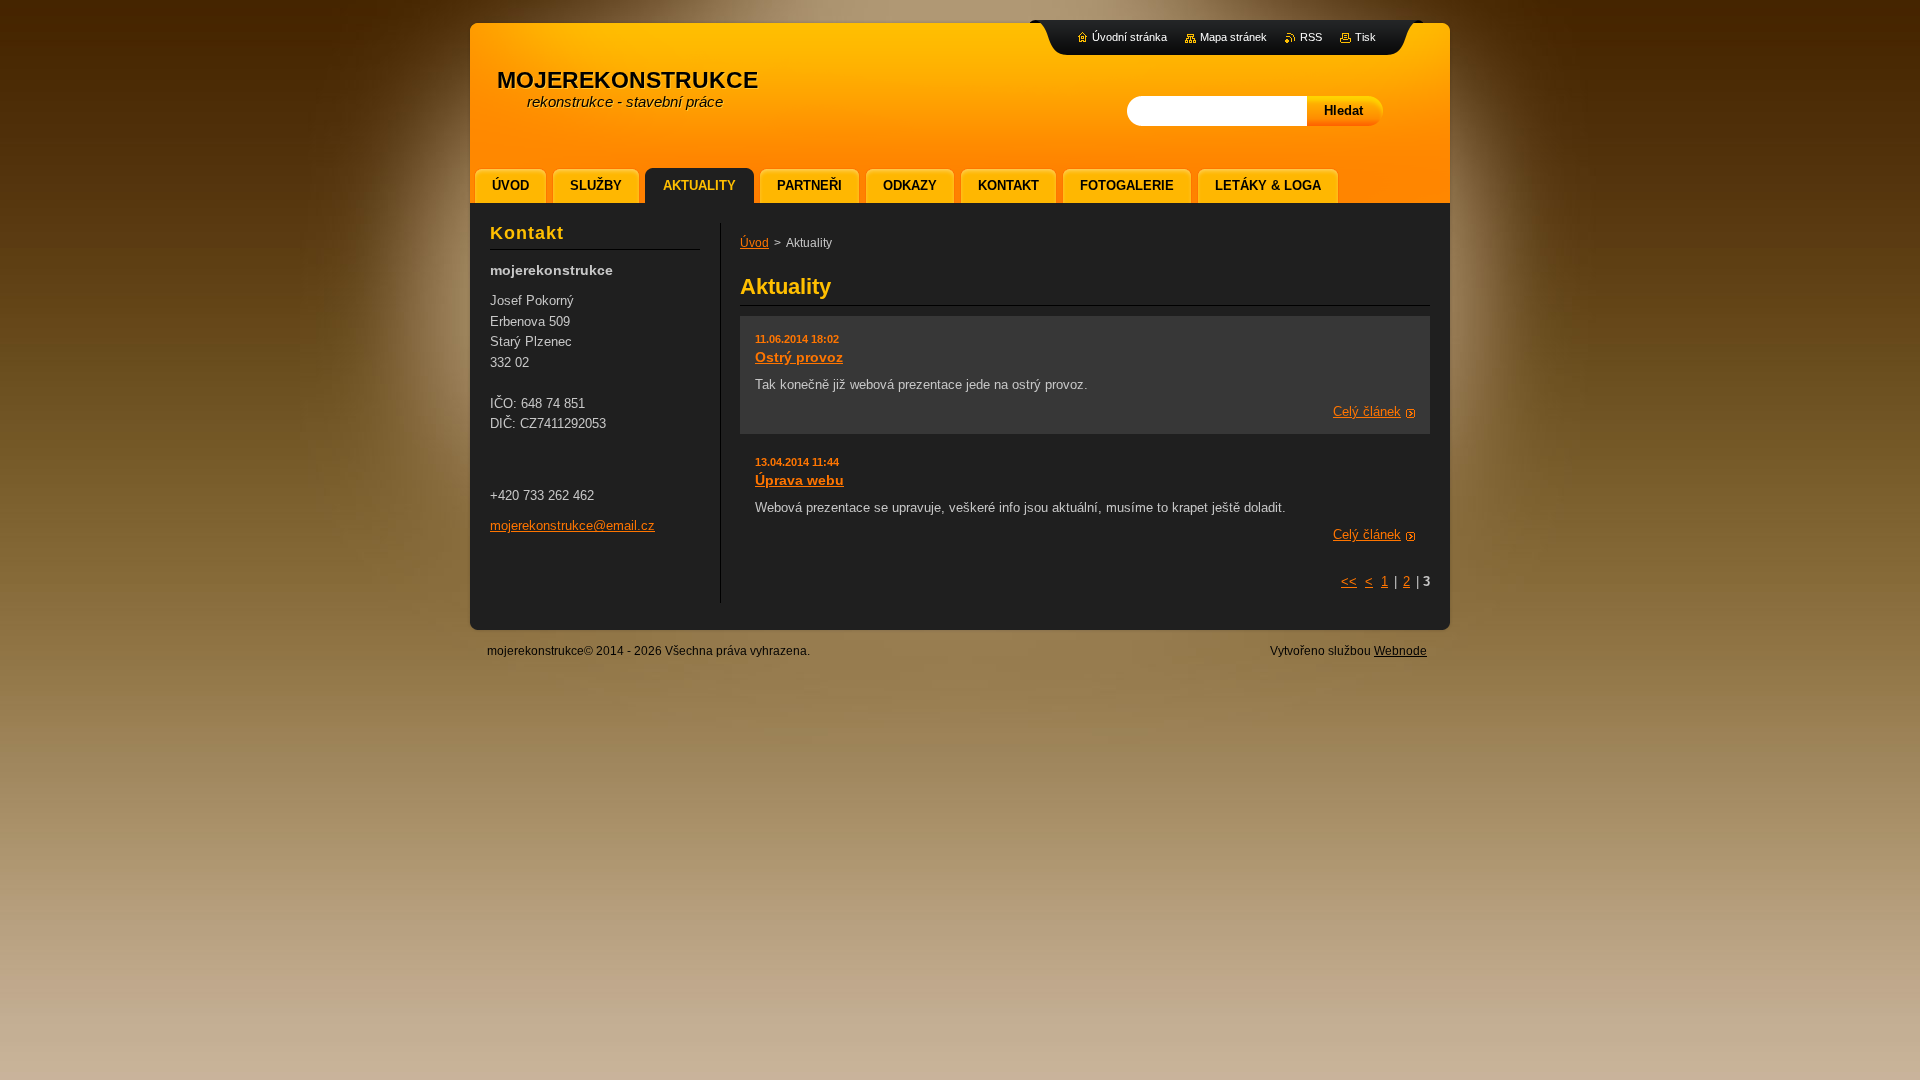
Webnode (1400, 651)
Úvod (754, 243)
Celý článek (1367, 411)
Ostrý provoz (799, 357)
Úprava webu (799, 480)
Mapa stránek (1233, 37)
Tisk (1365, 37)
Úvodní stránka (1129, 37)
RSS (1311, 37)
